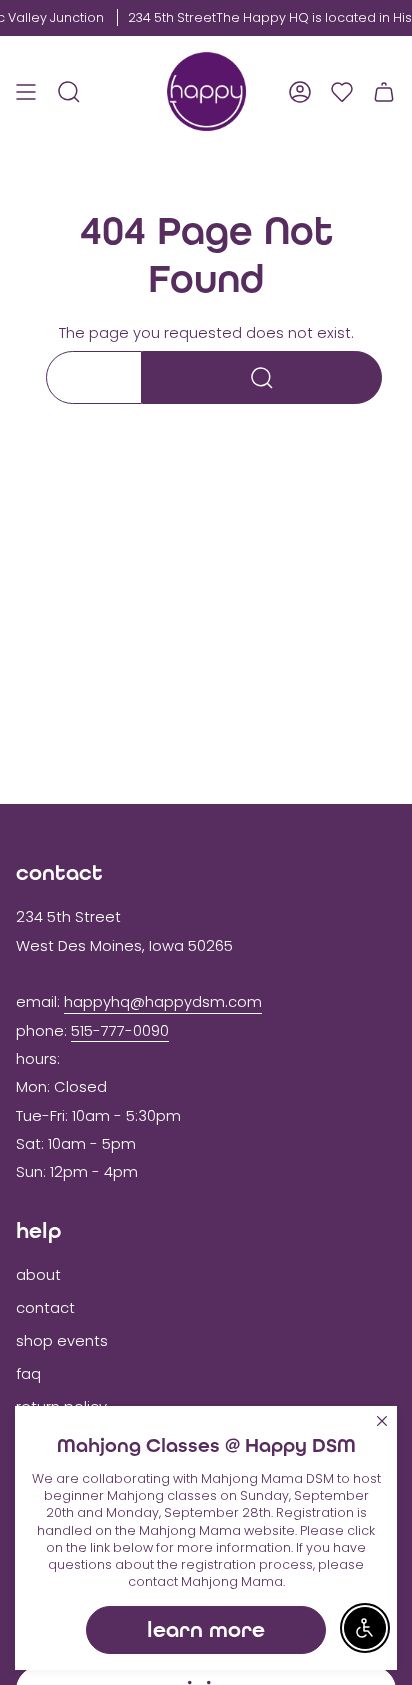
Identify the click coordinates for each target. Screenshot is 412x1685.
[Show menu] (26, 91)
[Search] (262, 377)
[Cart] (384, 91)
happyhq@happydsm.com (163, 1002)
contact (45, 1308)
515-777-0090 (120, 1031)
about (38, 1275)
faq (28, 1374)
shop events (62, 1341)
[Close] (382, 1421)
